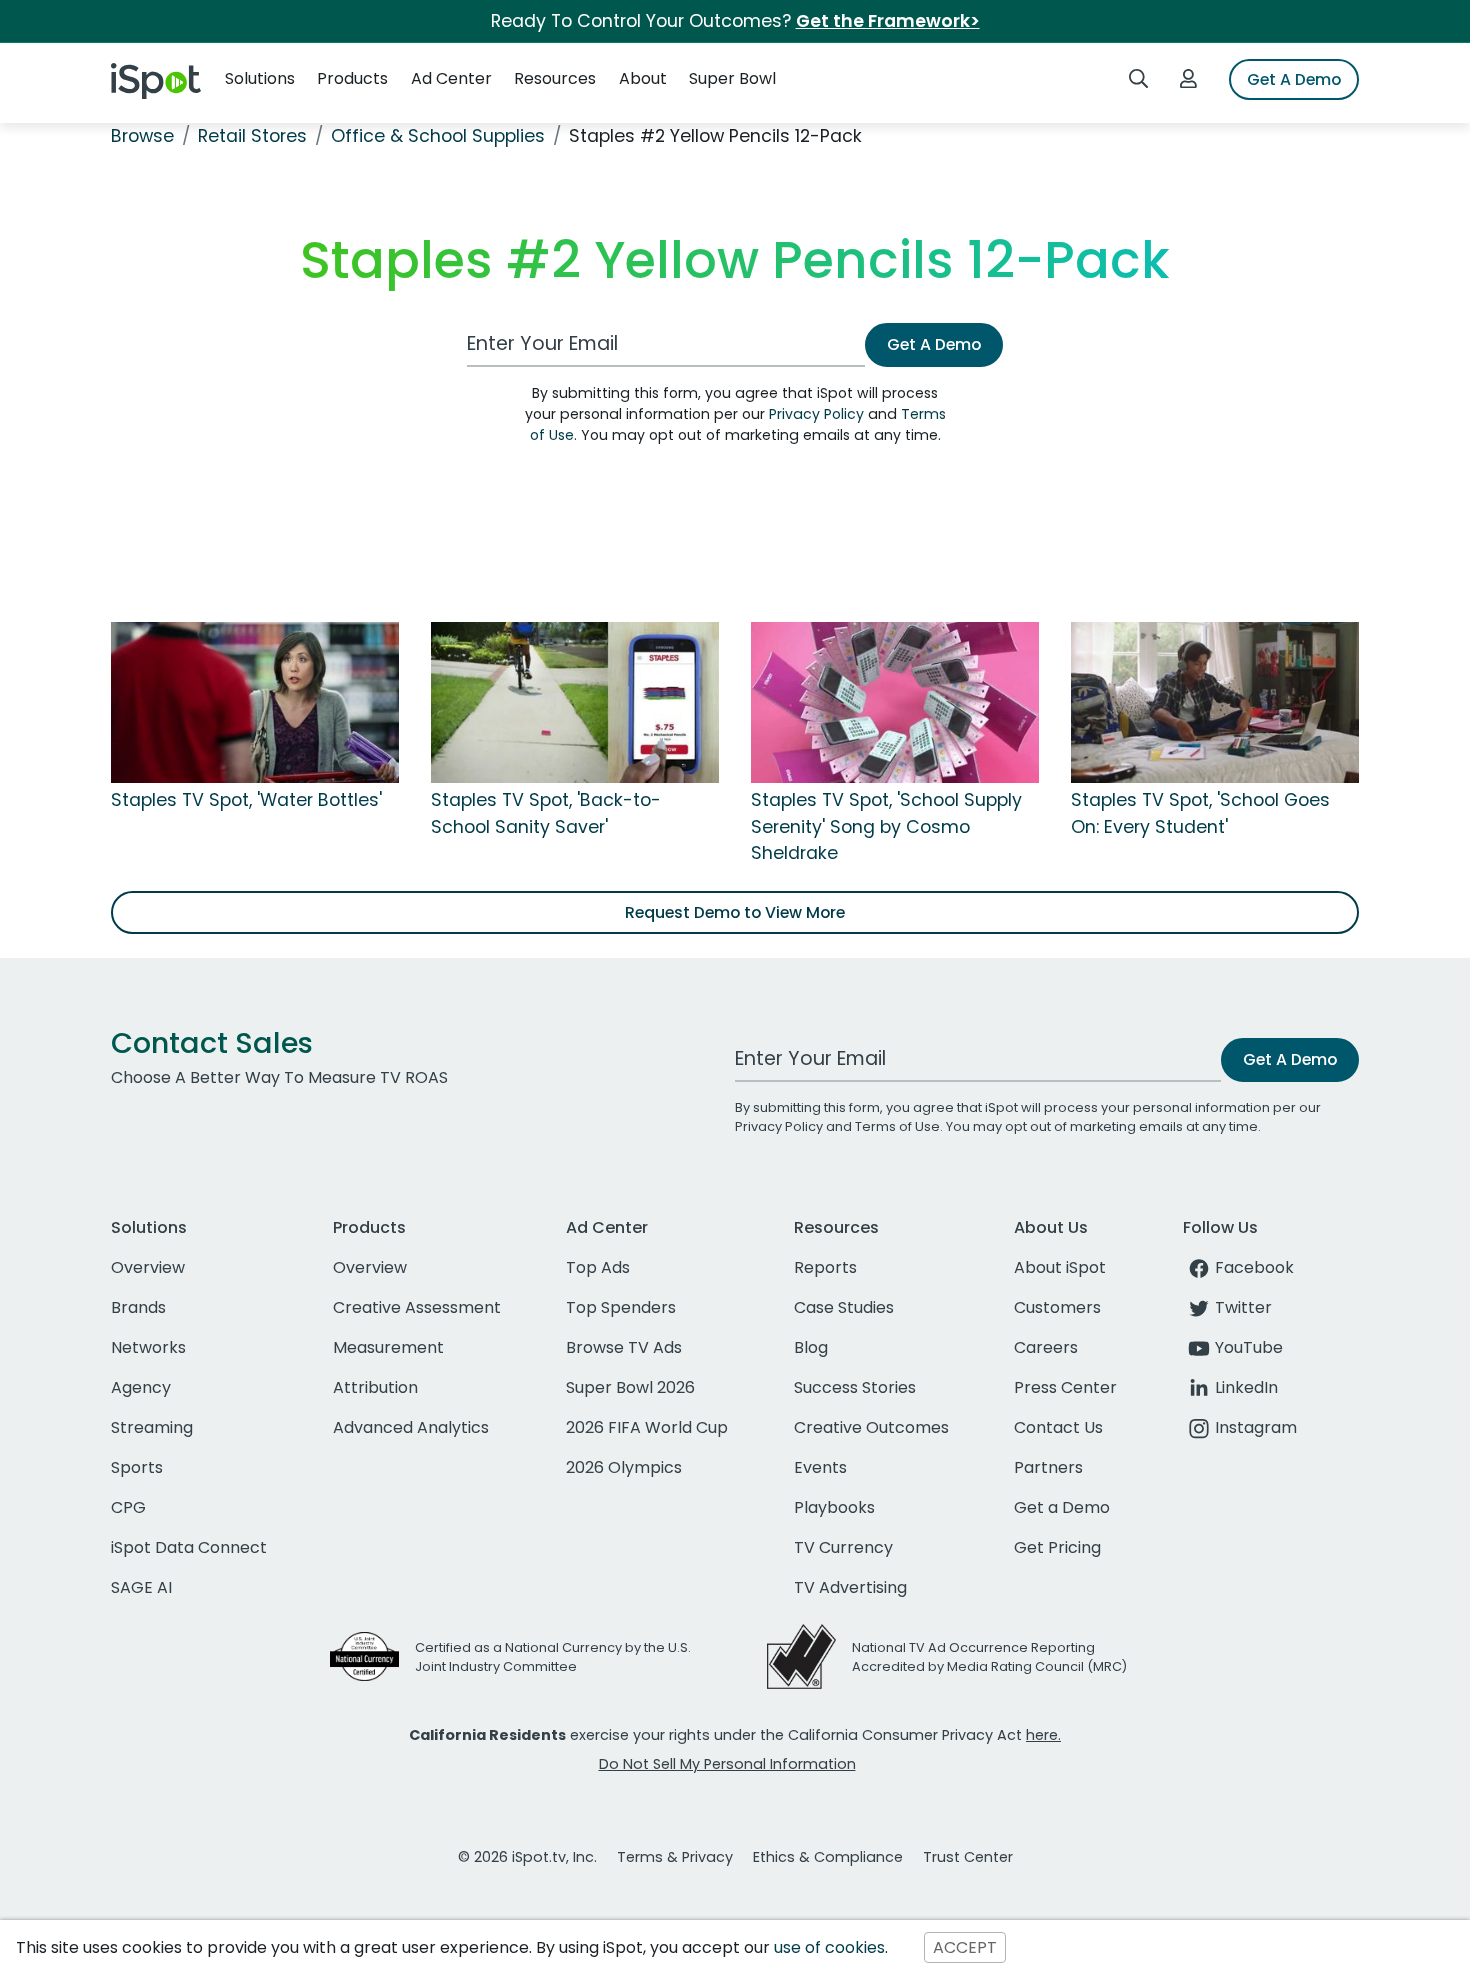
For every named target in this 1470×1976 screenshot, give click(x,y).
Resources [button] (555, 78)
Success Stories (855, 1387)
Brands (138, 1307)
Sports (137, 1467)
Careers (1046, 1347)
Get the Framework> (888, 21)
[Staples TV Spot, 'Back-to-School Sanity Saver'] (575, 702)
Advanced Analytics (411, 1427)
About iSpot (1060, 1267)
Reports (825, 1267)
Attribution (375, 1387)
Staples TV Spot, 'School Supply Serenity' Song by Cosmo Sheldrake (886, 826)
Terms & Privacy (675, 1857)
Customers (1057, 1307)
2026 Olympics (624, 1467)
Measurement (388, 1347)
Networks (148, 1347)
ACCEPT (965, 1947)
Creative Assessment (417, 1307)
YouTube (1249, 1347)
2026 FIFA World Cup (647, 1427)
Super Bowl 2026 (630, 1387)
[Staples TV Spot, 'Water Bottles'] (255, 702)
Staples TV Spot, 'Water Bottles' (246, 800)
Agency (141, 1387)
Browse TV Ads (624, 1347)
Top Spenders (621, 1307)
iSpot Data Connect (189, 1547)
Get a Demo (1062, 1507)
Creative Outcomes (871, 1427)
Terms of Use (897, 1126)
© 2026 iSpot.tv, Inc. (527, 1857)
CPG (128, 1507)
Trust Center (968, 1857)
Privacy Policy (816, 414)
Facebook (1254, 1267)
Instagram (1256, 1427)
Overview (148, 1267)
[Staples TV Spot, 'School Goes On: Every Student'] (1215, 702)
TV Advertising (850, 1587)
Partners (1048, 1467)
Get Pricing (1057, 1547)
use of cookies (829, 1947)
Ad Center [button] (451, 78)
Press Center (1065, 1387)
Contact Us (1058, 1427)
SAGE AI (141, 1587)
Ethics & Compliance (828, 1857)
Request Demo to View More (735, 912)
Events (820, 1467)
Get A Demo (1294, 79)
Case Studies (844, 1307)
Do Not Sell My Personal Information (727, 1764)
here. (1043, 1735)
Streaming (152, 1427)
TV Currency (843, 1547)
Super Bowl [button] (732, 78)
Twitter (1243, 1307)
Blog (811, 1347)
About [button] (643, 78)
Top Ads (598, 1267)
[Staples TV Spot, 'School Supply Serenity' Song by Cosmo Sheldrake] (895, 702)
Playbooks (834, 1507)
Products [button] (352, 78)
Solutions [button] (260, 78)
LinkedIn (1246, 1387)
